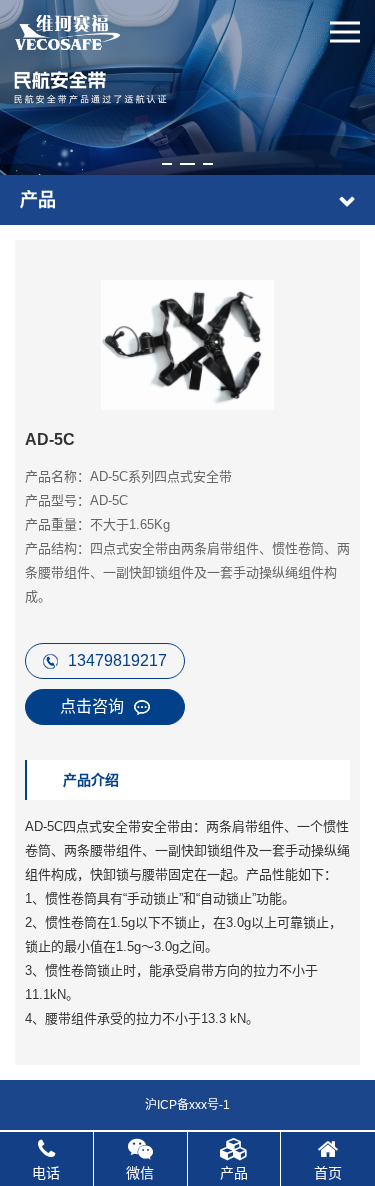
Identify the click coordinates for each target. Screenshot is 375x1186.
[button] (167, 164)
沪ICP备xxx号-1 (187, 1105)
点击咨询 (92, 706)
